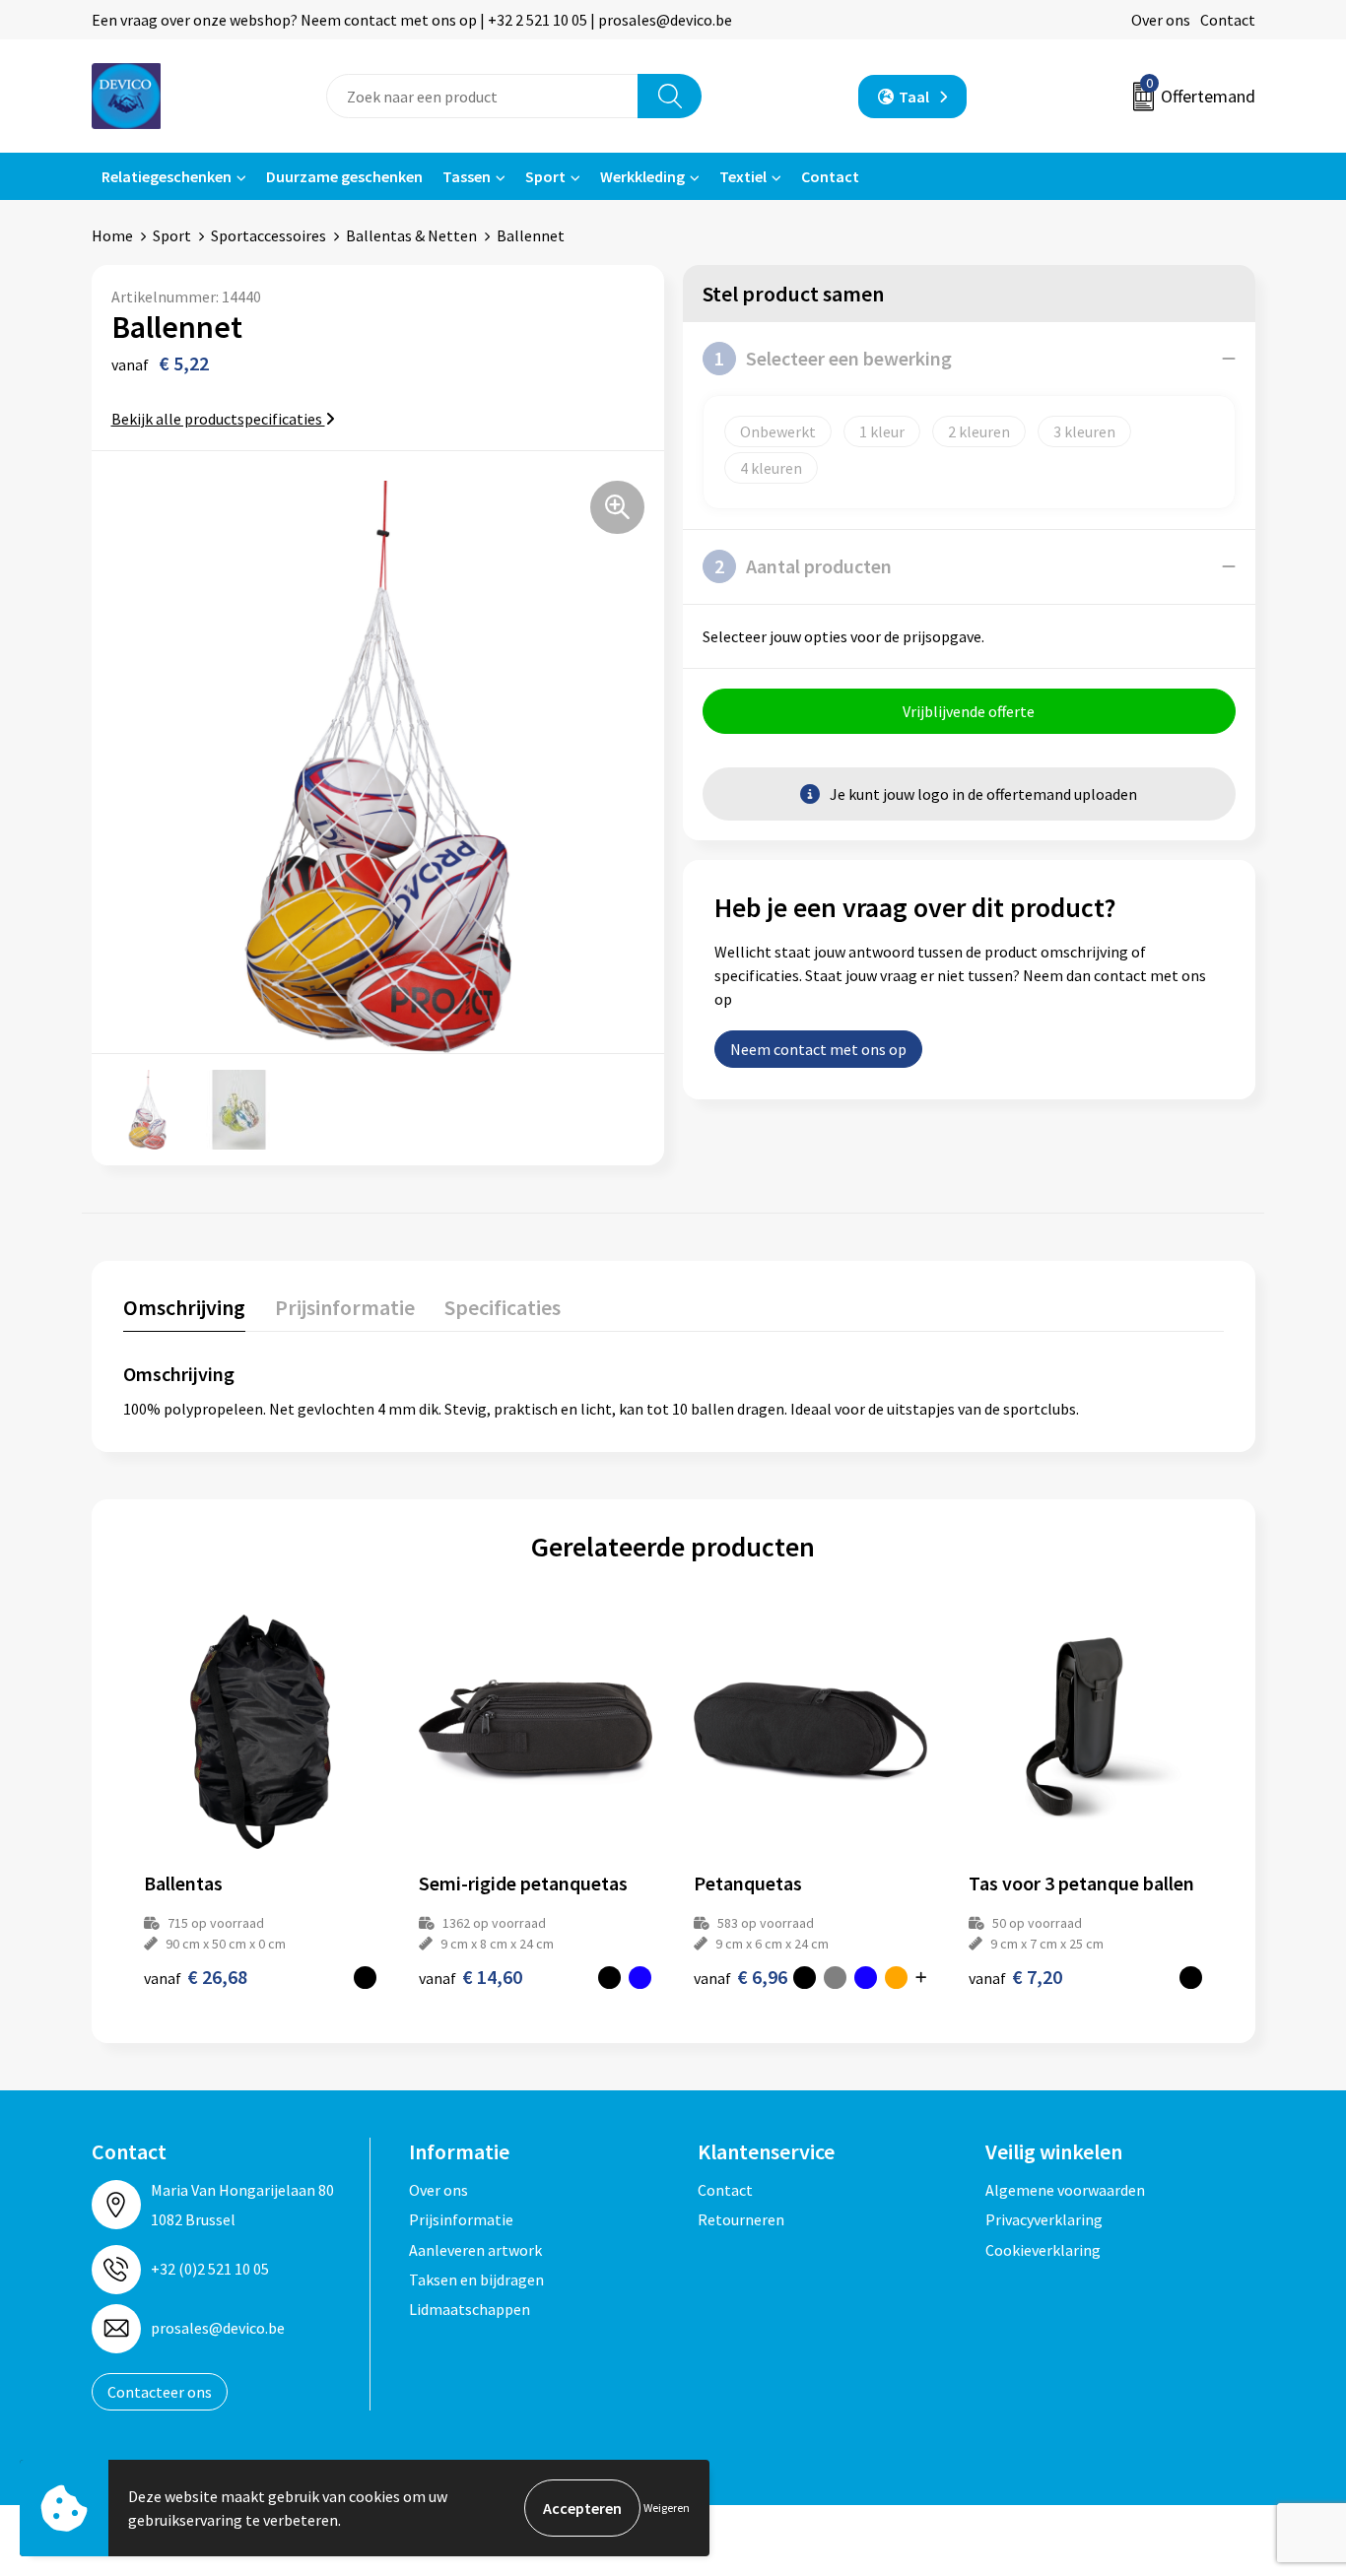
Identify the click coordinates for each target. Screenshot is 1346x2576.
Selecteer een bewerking (833, 358)
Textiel (743, 176)
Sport (545, 176)
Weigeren (667, 2508)
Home (112, 235)
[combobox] (482, 96)
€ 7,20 (1015, 1977)
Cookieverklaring (1043, 2250)
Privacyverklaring (1044, 2219)
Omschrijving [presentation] (184, 1307)
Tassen (467, 176)
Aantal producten (803, 566)
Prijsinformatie (461, 2219)
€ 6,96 (740, 1977)
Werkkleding (642, 176)
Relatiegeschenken (167, 176)
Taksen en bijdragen (476, 2279)
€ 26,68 (196, 1977)
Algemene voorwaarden (1065, 2190)
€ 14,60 (471, 1977)
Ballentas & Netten (411, 235)
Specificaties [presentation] (503, 1307)
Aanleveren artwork (475, 2250)
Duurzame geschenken (344, 176)
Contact (1228, 20)
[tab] (184, 1312)
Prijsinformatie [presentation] (345, 1307)
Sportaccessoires (269, 235)
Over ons (1161, 20)
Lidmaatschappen (470, 2309)
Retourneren (741, 2219)
